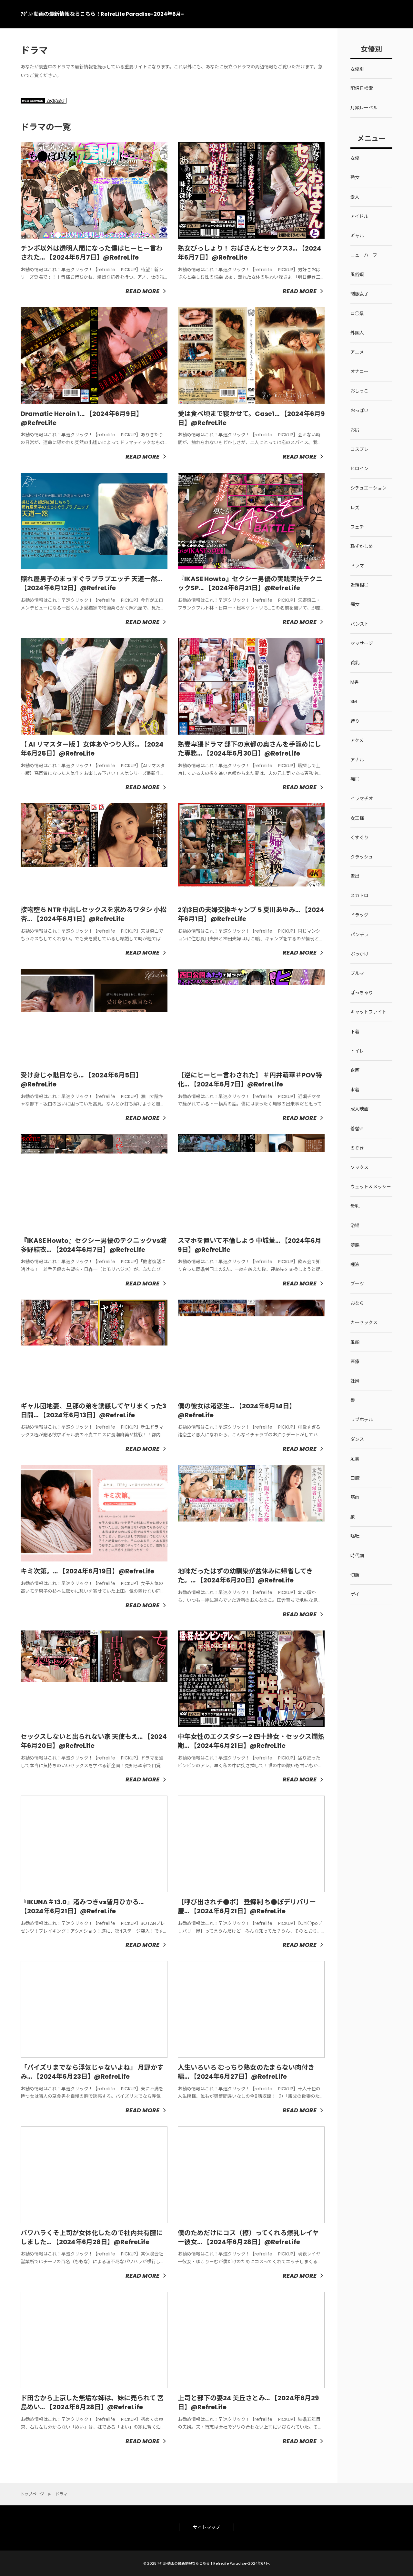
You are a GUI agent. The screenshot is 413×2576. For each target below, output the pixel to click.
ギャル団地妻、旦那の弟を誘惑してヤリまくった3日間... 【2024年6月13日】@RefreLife (93, 1411)
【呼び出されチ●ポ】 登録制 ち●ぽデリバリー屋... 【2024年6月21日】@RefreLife (247, 1907)
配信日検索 (362, 88)
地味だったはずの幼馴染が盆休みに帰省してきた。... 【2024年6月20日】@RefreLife (245, 1576)
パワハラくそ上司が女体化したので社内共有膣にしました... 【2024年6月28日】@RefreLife (92, 2237)
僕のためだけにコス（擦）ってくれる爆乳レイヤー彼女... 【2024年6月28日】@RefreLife (248, 2237)
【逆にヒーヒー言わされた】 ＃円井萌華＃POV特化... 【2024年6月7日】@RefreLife (250, 1080)
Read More (142, 291)
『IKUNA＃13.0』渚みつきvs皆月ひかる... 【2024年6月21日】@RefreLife (82, 1907)
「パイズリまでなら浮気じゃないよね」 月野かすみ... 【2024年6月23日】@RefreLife (92, 2072)
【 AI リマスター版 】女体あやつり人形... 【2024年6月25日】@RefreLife (92, 749)
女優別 (357, 69)
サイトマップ (206, 2527)
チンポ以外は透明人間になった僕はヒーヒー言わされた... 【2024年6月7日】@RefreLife (92, 253)
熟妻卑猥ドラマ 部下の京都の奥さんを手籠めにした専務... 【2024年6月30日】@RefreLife (249, 749)
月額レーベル (364, 108)
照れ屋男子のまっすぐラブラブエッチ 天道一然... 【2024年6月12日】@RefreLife (91, 583)
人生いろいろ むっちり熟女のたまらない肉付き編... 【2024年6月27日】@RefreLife (246, 2072)
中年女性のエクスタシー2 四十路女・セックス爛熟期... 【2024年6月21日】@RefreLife (251, 1741)
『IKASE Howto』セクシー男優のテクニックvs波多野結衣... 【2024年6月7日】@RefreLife (94, 1245)
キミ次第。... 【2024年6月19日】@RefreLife (87, 1571)
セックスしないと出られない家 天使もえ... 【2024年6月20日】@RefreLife (94, 1741)
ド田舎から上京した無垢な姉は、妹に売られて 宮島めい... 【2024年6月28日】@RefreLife (92, 2403)
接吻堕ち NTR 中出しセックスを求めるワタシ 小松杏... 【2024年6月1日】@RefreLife (94, 914)
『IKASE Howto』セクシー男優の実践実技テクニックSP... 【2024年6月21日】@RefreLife (250, 583)
